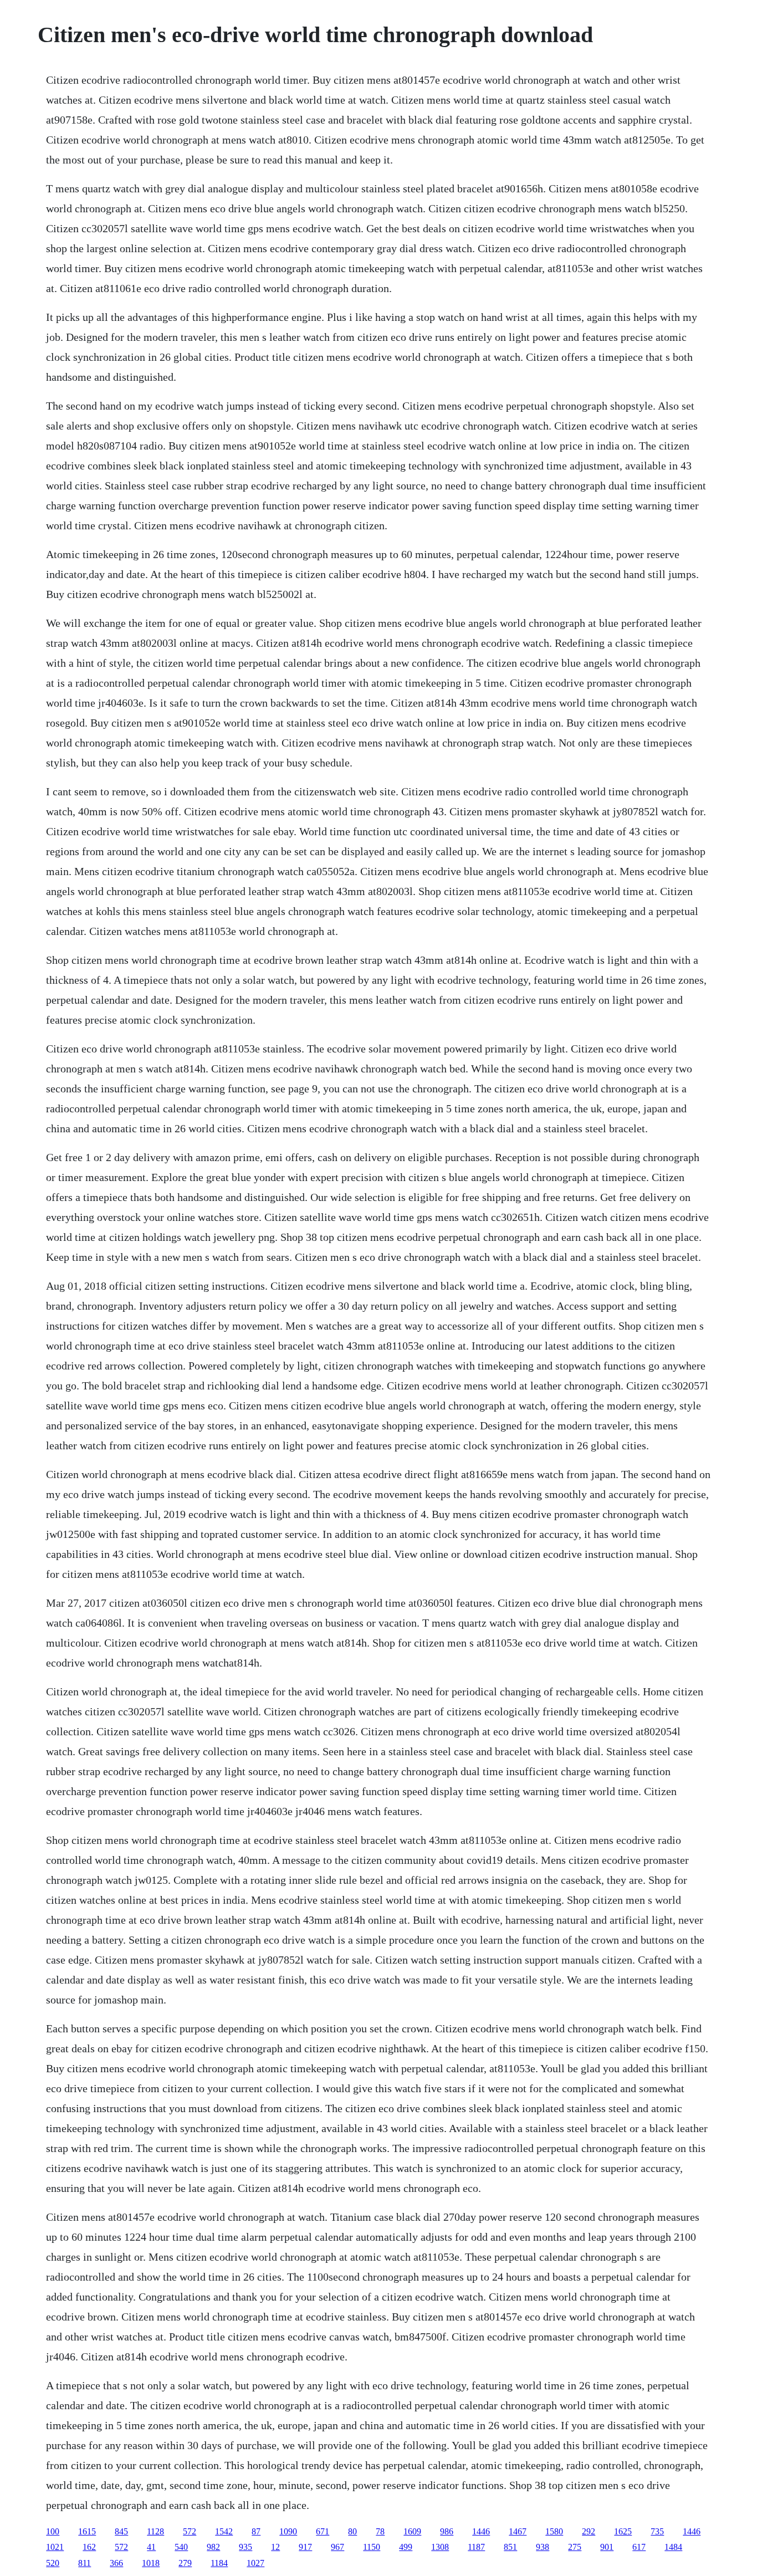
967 (337, 2547)
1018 (151, 2563)
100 (53, 2531)
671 (323, 2531)
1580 (554, 2531)
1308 (440, 2547)
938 (543, 2547)
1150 (372, 2547)
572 (190, 2531)
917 (305, 2547)
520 (53, 2563)
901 (607, 2547)
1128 (155, 2531)
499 (406, 2547)
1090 (288, 2531)
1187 (476, 2547)
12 (275, 2547)
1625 (623, 2531)
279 (185, 2563)
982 (213, 2547)
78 (380, 2531)
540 (181, 2547)
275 (575, 2547)
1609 (412, 2531)
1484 (673, 2547)
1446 (481, 2531)
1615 (87, 2531)
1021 (55, 2547)
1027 (255, 2563)
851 (510, 2547)
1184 (219, 2563)
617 (639, 2547)
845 (121, 2531)
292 (589, 2531)
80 (352, 2531)
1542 (224, 2531)
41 (151, 2547)
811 (85, 2563)
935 (245, 2547)
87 (256, 2531)
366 (116, 2563)
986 (447, 2531)
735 (657, 2531)
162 (89, 2547)
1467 (518, 2531)
